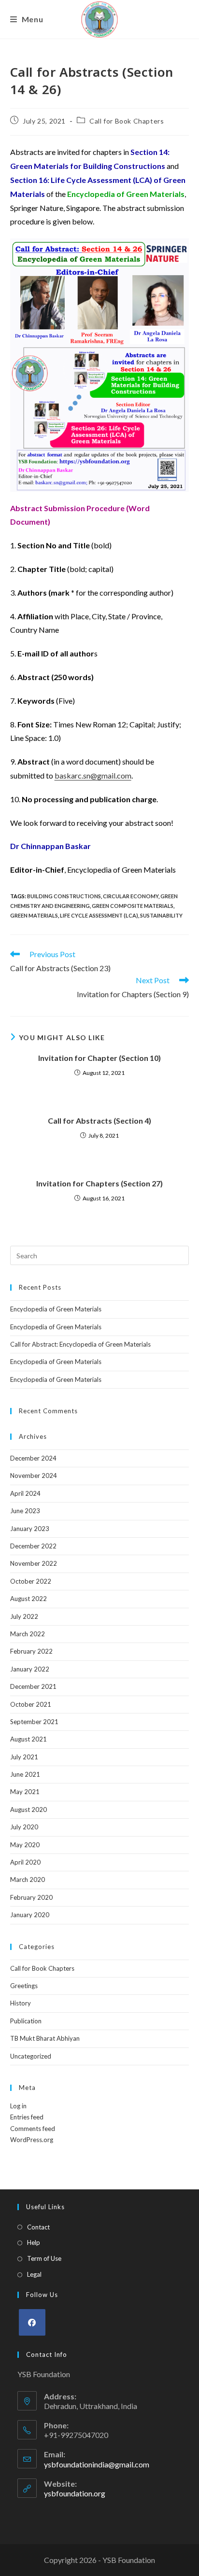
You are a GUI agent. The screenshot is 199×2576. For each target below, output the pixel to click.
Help (34, 2242)
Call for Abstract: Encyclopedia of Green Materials (80, 1344)
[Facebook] (32, 2322)
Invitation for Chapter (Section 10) (99, 1058)
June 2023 (25, 1511)
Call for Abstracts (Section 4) (99, 1121)
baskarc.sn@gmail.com (93, 775)
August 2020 (28, 1810)
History (21, 2003)
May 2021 (25, 1792)
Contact (38, 2227)
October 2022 (31, 1581)
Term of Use (44, 2258)
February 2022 (31, 1651)
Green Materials (34, 915)
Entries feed (27, 2117)
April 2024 (25, 1493)
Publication (26, 2021)
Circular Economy (131, 896)
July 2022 (24, 1616)
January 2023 (30, 1529)
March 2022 (28, 1634)
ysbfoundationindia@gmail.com (97, 2464)
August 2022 (28, 1599)
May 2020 (25, 1845)
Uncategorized (31, 2056)
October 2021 (31, 1704)
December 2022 (33, 1546)
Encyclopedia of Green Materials (56, 1309)
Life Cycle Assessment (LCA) (99, 915)
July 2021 (24, 1757)
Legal (34, 2274)
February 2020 (31, 1897)
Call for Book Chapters (127, 121)
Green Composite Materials (133, 906)
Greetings (24, 1986)
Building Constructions (64, 896)
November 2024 (34, 1476)
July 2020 (24, 1827)
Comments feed (33, 2129)
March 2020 (28, 1880)
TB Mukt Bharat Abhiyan (45, 2038)
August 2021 (28, 1739)
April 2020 (25, 1862)
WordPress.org (32, 2140)
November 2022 (34, 1563)
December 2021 (33, 1686)
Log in (18, 2106)
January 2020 (30, 1915)
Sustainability (161, 915)
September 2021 (34, 1722)
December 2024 (33, 1458)
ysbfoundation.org (75, 2493)
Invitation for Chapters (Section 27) (99, 1183)
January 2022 (30, 1669)
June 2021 (25, 1774)
